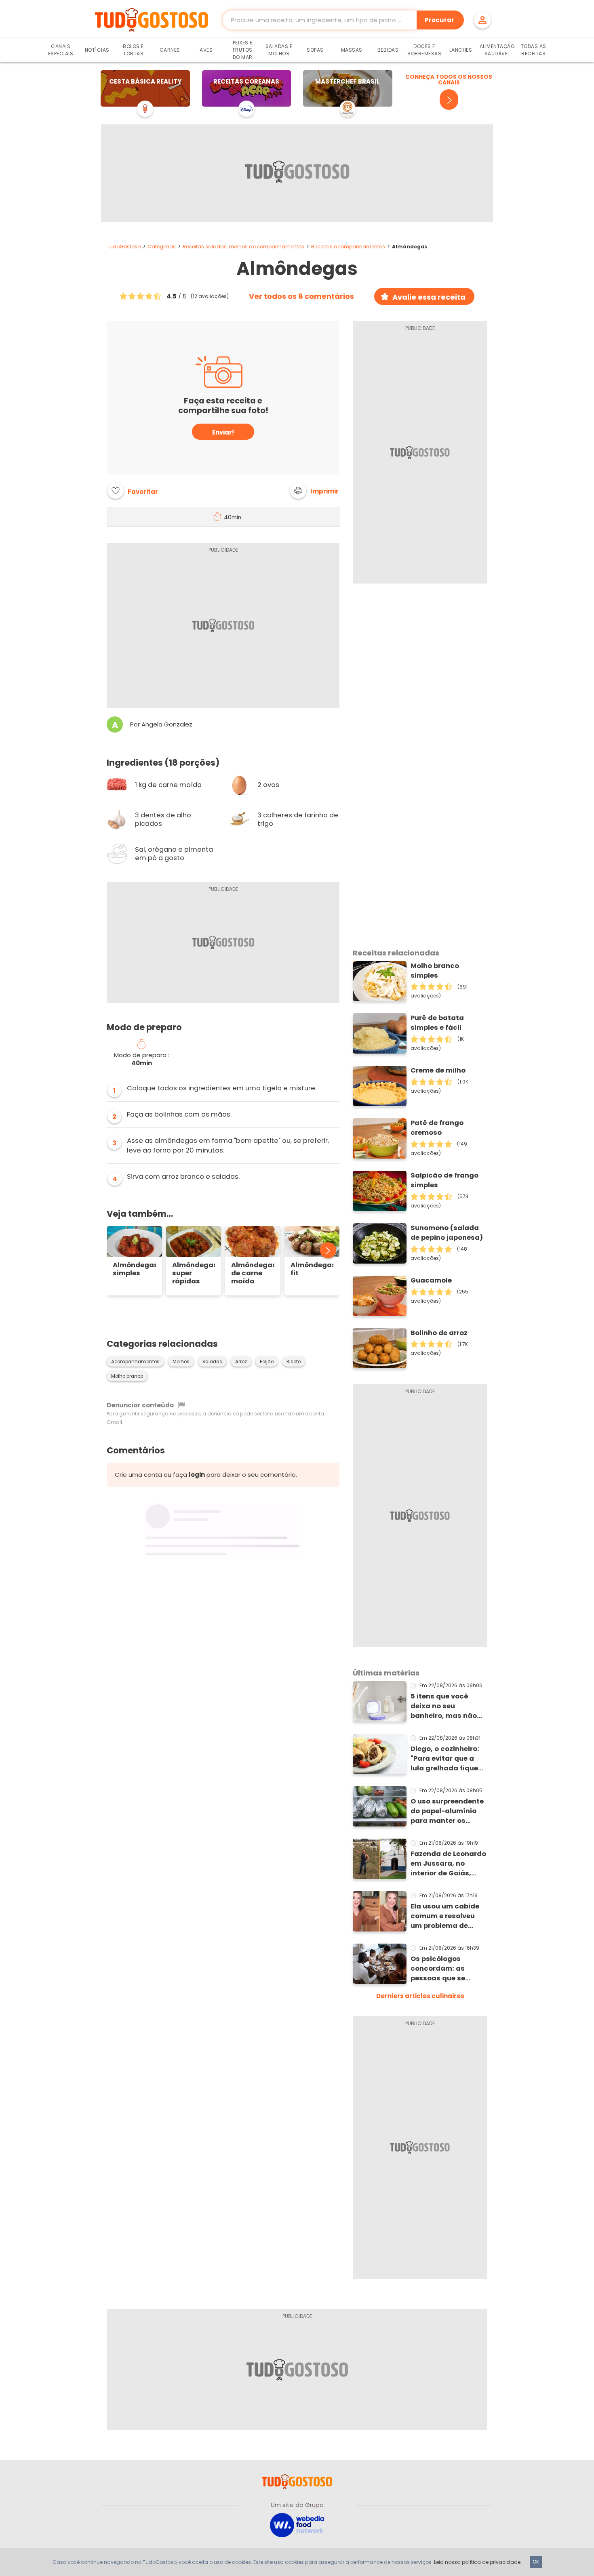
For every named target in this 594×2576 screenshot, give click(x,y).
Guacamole (431, 1280)
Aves (206, 50)
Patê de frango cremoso (437, 1128)
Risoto (294, 1362)
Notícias (97, 50)
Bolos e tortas (133, 50)
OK (536, 2562)
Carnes (170, 50)
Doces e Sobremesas (424, 50)
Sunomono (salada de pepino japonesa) (447, 1233)
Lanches (461, 50)
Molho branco (127, 1376)
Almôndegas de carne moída (253, 1273)
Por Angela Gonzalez (161, 724)
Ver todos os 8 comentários (301, 296)
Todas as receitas (534, 50)
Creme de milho (438, 1070)
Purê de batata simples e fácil (437, 1023)
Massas (352, 50)
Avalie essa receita (429, 297)
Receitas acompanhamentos (348, 247)
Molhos (181, 1362)
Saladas (212, 1362)
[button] (314, 491)
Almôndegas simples (134, 1269)
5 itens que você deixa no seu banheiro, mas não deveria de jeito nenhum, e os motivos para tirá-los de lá (449, 1706)
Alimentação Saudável (497, 50)
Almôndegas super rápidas (194, 1273)
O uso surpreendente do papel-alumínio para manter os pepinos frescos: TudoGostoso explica (448, 1811)
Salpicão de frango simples (444, 1180)
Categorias (162, 247)
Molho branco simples (435, 971)
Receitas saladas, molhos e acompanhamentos (243, 247)
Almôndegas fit (312, 1269)
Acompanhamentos (135, 1362)
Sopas (315, 50)
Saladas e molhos (279, 50)
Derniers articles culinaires (420, 1996)
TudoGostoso (124, 247)
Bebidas (388, 50)
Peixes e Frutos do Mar (243, 50)
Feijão (267, 1362)
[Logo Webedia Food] (297, 2525)
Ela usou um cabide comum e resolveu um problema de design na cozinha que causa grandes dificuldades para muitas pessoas (445, 1916)
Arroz (241, 1362)
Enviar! (223, 432)
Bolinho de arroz (439, 1333)
